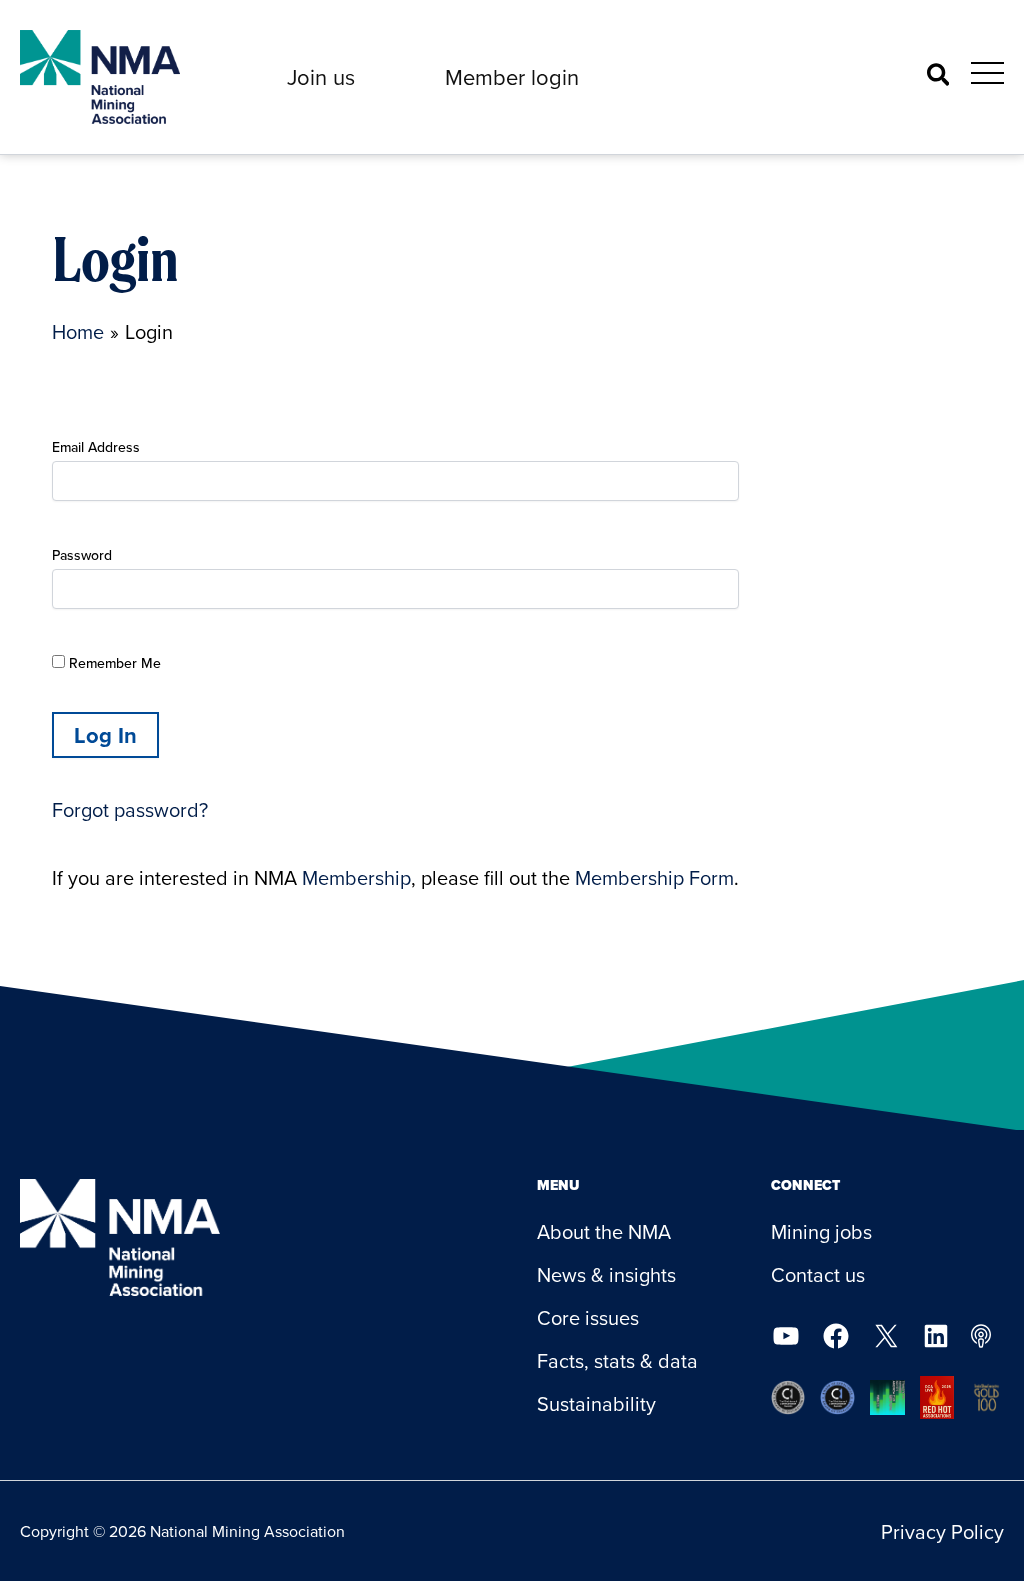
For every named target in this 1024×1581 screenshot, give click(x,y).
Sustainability (596, 1403)
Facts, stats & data (617, 1360)
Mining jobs (821, 1231)
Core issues (588, 1317)
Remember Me (113, 663)
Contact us (818, 1274)
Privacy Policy (942, 1531)
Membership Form (654, 877)
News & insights (606, 1274)
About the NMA (604, 1231)
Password (82, 555)
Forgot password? (130, 809)
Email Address (96, 447)
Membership (356, 877)
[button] (321, 77)
